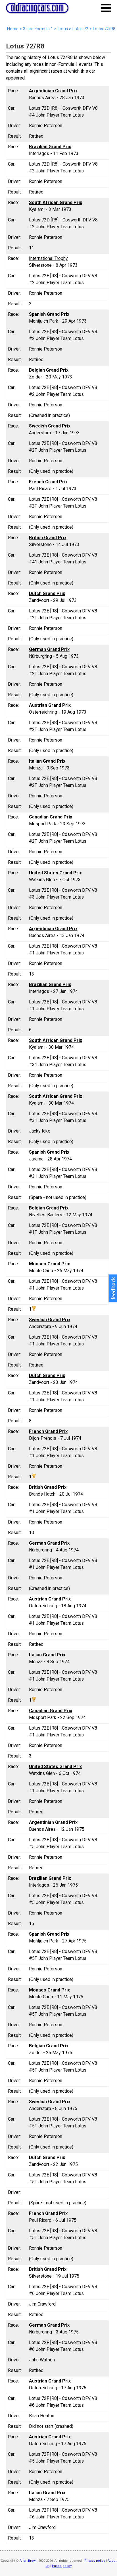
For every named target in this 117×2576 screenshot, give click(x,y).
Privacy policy (95, 2561)
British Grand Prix (48, 538)
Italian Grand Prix (47, 761)
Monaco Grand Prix (49, 1264)
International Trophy (48, 258)
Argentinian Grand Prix (53, 91)
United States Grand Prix (55, 873)
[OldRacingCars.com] (37, 10)
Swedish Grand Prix (50, 426)
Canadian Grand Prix (51, 817)
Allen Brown (29, 2561)
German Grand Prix (49, 649)
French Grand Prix (48, 482)
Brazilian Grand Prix (50, 147)
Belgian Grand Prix (49, 370)
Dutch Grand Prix (47, 593)
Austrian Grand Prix (50, 705)
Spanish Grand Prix (49, 314)
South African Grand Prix (56, 202)
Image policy (62, 2566)
